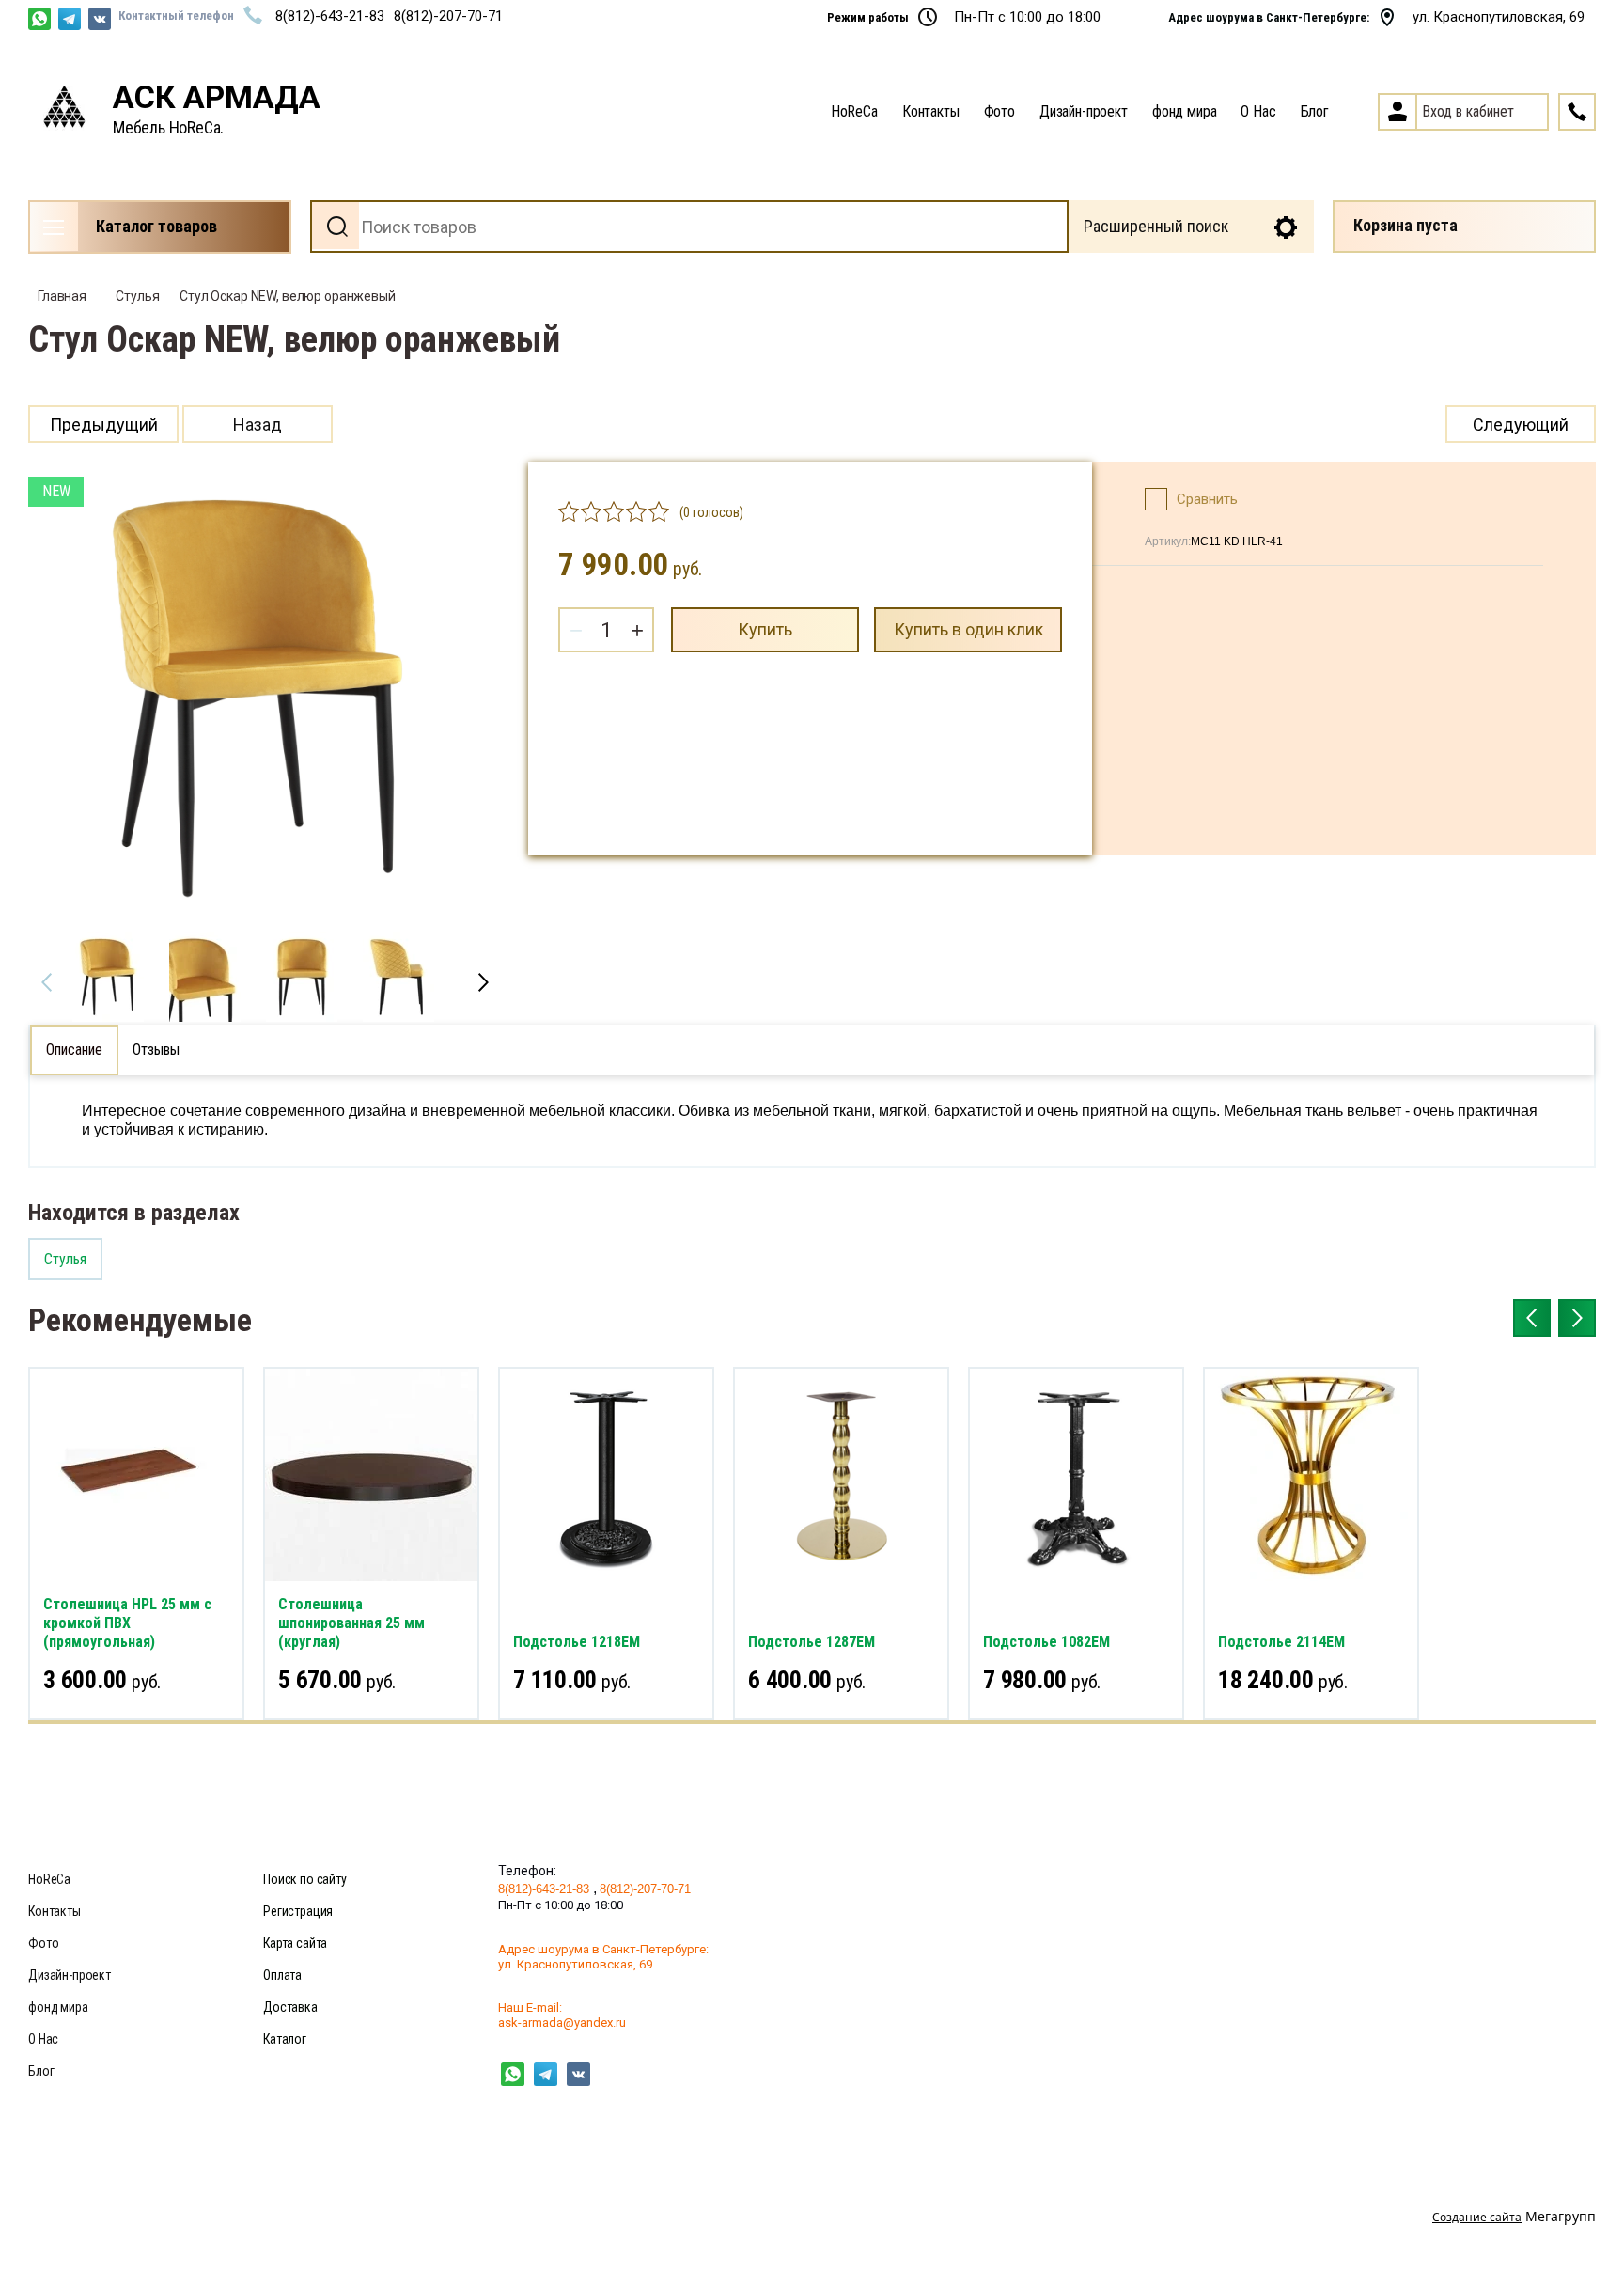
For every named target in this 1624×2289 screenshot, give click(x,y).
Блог (1315, 111)
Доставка (290, 2007)
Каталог (285, 2039)
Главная (62, 296)
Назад (258, 424)
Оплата (282, 1975)
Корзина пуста (1405, 225)
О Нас (1258, 111)
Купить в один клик (968, 629)
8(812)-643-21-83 (330, 16)
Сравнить (1207, 499)
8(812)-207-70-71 (448, 16)
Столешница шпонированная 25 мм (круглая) (351, 1623)
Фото (999, 111)
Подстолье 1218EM (577, 1642)
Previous (47, 982)
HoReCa (854, 111)
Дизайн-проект (1084, 111)
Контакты (931, 111)
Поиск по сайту (305, 1879)
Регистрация (298, 1911)
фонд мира (1185, 111)
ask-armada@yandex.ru (562, 2022)
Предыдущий (104, 424)
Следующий (1521, 424)
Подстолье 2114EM (1281, 1642)
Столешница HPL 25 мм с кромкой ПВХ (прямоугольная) (127, 1623)
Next (483, 982)
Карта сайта (295, 1943)
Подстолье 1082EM (1046, 1642)
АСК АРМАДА (217, 97)
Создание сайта (1477, 2217)
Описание (74, 1050)
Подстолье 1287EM (812, 1642)
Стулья (137, 296)
